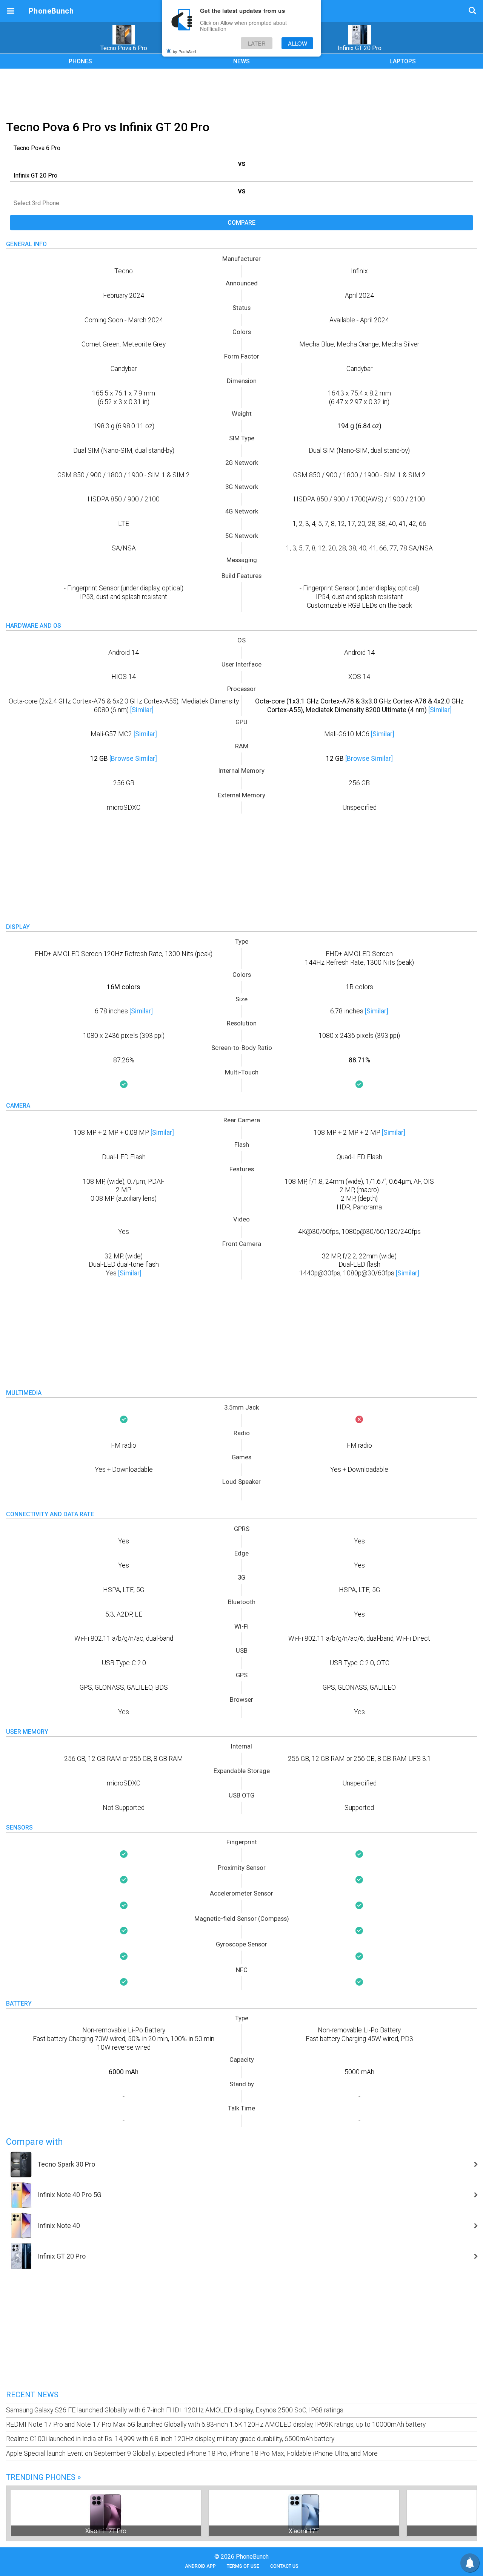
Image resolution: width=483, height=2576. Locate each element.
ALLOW (298, 43)
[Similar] (142, 710)
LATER (257, 43)
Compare (241, 223)
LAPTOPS (403, 61)
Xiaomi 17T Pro (106, 2531)
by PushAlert (185, 51)
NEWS (241, 61)
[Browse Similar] (133, 759)
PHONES (80, 61)
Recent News (32, 2395)
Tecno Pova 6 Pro (124, 48)
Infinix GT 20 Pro (360, 48)
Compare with (35, 2142)
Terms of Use (243, 2566)
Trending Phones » (43, 2477)
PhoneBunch (51, 11)
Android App (200, 2566)
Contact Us (284, 2566)
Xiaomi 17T (304, 2531)
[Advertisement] (241, 93)
